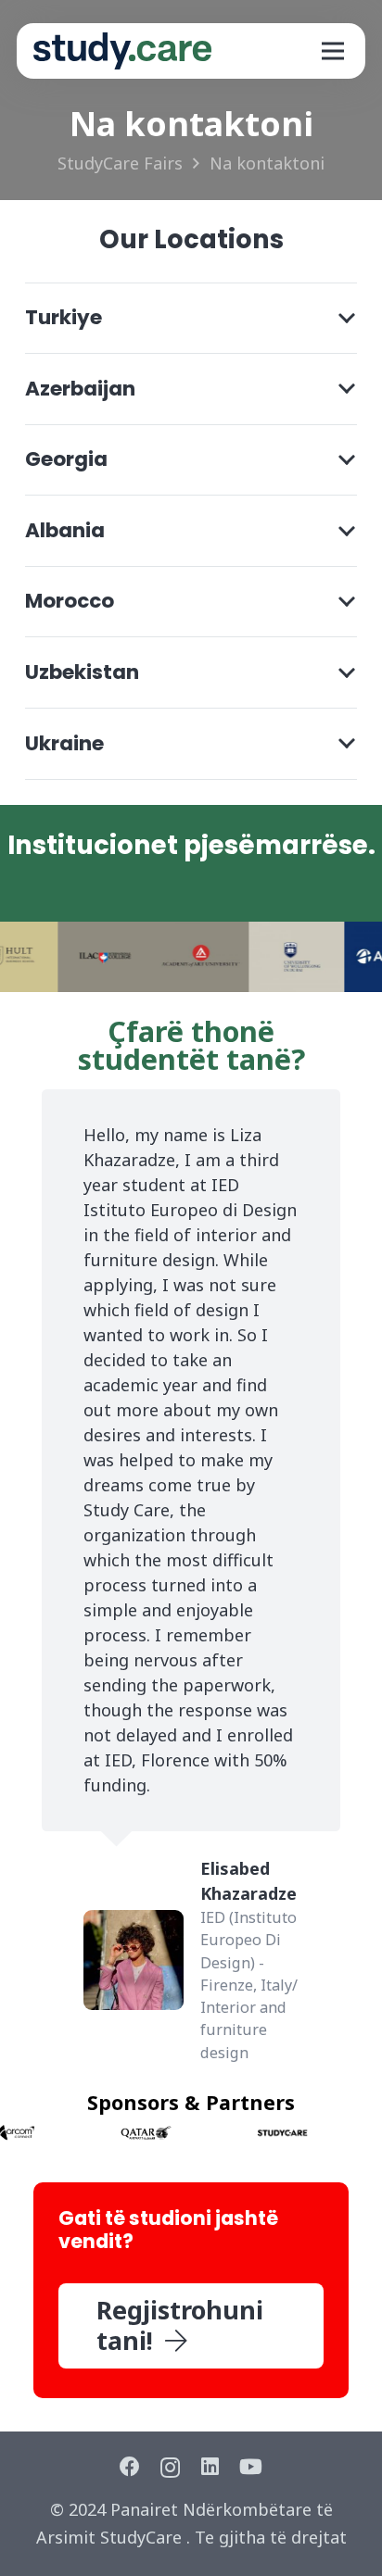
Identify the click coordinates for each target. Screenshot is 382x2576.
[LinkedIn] (210, 2467)
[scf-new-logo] (122, 51)
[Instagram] (170, 2468)
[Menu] (332, 51)
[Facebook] (130, 2467)
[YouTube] (251, 2467)
